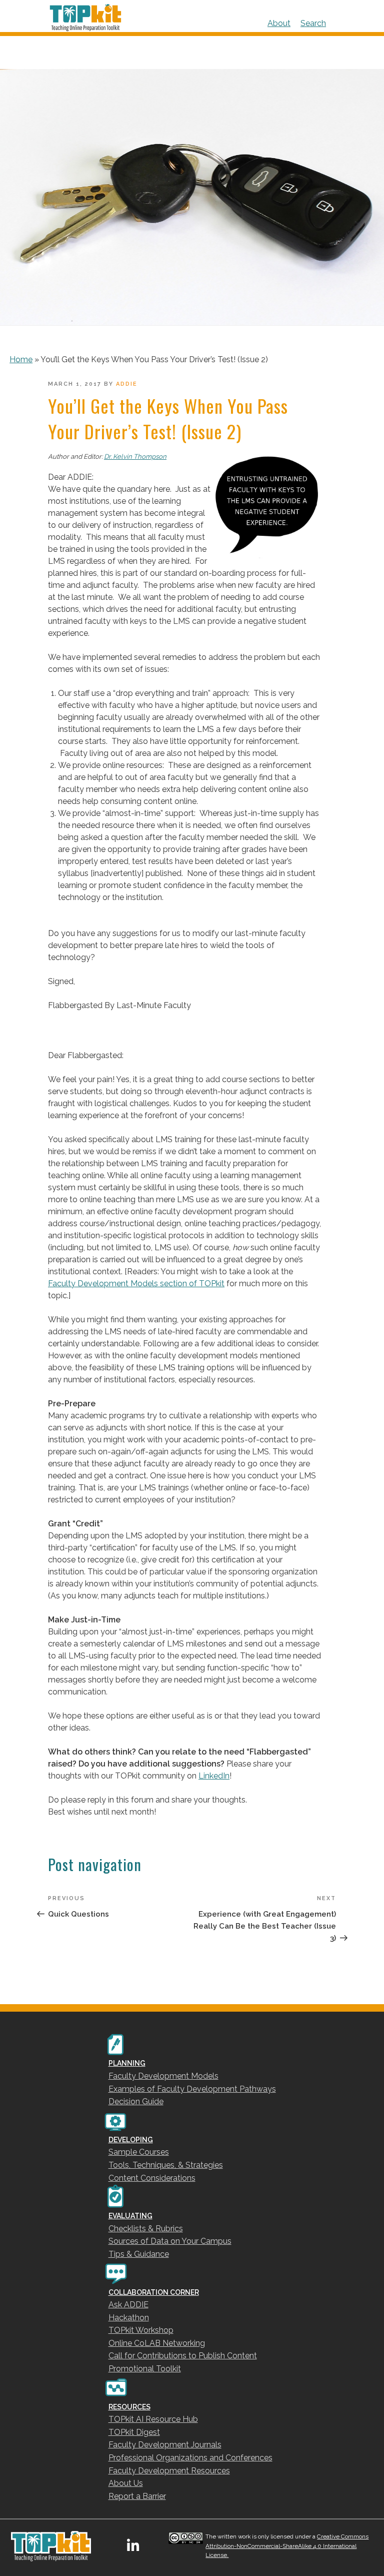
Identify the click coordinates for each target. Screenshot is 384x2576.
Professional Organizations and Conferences (190, 2458)
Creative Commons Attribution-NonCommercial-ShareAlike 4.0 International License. (287, 2546)
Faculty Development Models (163, 2076)
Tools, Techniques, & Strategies (166, 2165)
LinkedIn (214, 1776)
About (279, 23)
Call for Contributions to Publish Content (183, 2356)
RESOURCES (129, 2407)
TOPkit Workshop (141, 2330)
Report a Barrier (137, 2496)
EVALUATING (130, 2216)
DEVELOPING (131, 2140)
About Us (126, 2483)
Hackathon (129, 2318)
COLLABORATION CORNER (154, 2292)
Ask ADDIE (128, 2305)
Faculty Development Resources (169, 2471)
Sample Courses (139, 2152)
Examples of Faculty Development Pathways (192, 2089)
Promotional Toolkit (145, 2369)
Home (21, 359)
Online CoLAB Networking (157, 2343)
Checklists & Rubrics (146, 2229)
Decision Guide (136, 2101)
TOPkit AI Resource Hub (153, 2419)
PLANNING (127, 2063)
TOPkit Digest (134, 2432)
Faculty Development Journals (165, 2445)
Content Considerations (152, 2178)
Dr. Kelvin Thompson (135, 457)
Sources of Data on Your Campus (170, 2241)
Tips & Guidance (139, 2254)
